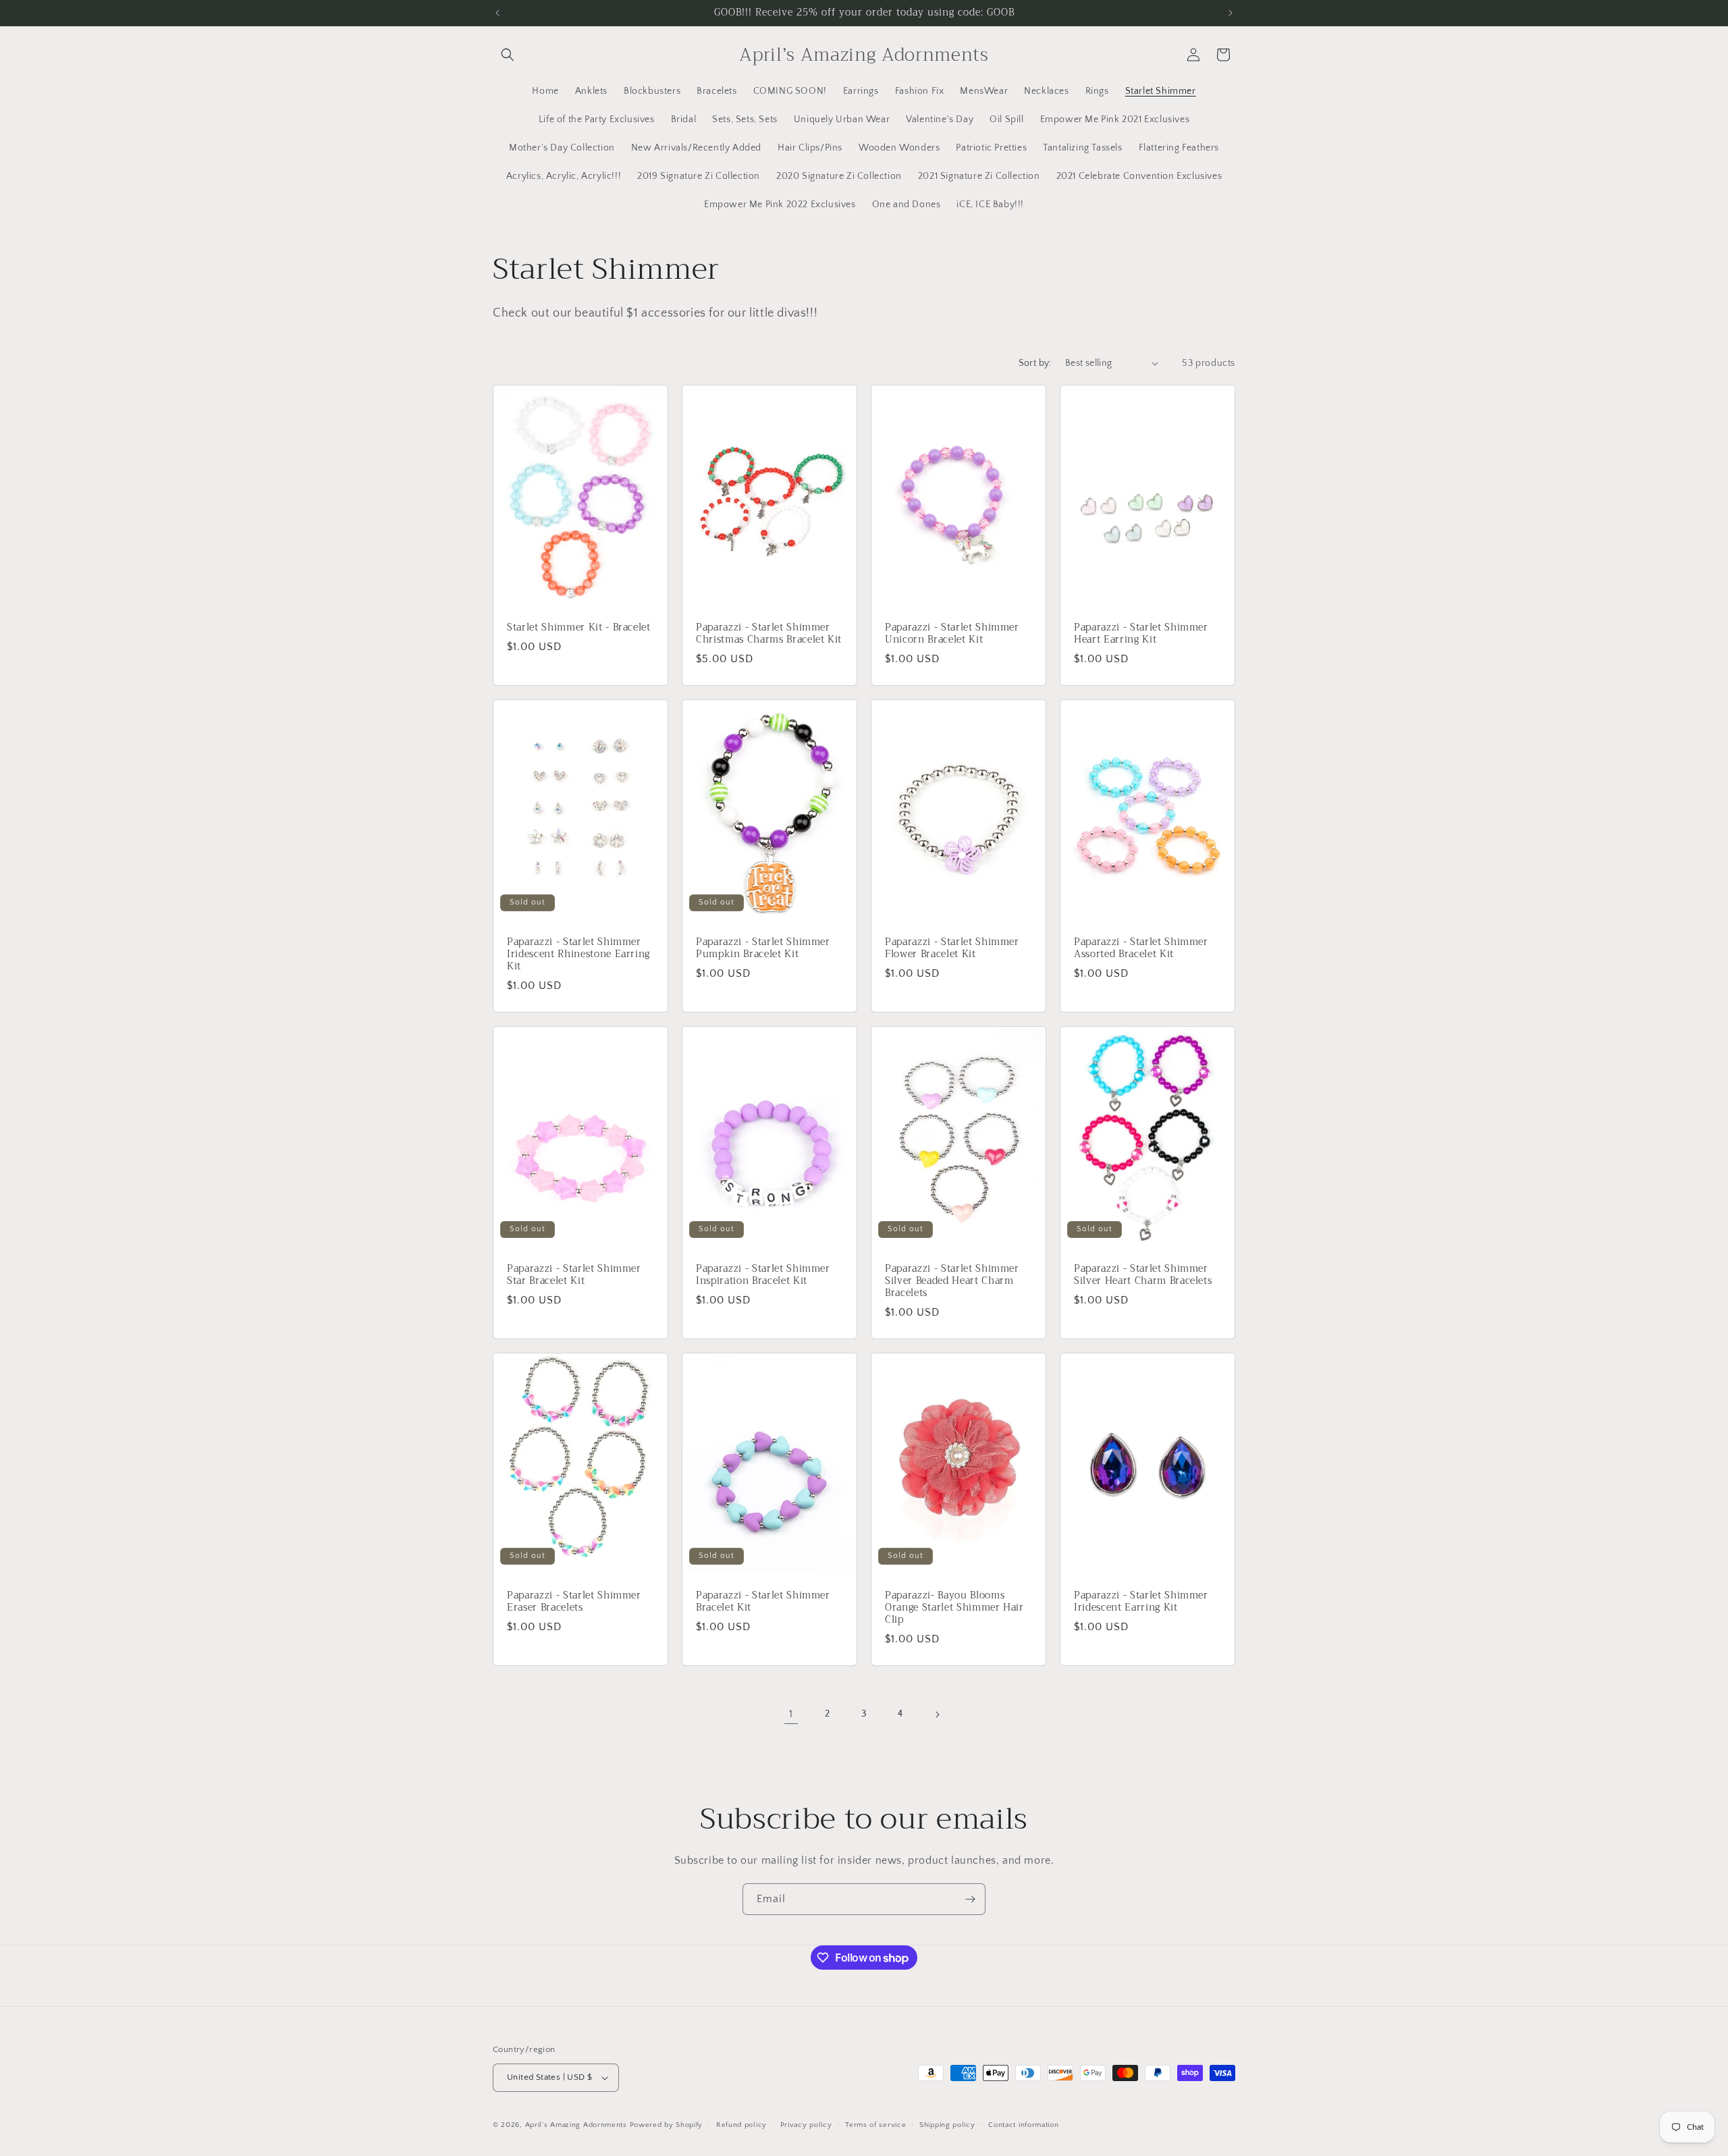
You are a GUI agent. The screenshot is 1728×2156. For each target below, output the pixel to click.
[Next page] (937, 1715)
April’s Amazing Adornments (576, 2125)
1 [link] (791, 1714)
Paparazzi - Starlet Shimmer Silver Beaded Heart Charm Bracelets (952, 1281)
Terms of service (875, 2125)
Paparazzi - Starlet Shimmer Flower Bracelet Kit (952, 948)
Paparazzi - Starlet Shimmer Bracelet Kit (763, 1601)
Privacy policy (806, 2125)
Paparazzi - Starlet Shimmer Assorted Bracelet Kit (1141, 948)
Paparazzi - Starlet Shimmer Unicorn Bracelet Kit (952, 633)
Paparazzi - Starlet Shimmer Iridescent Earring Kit (1141, 1601)
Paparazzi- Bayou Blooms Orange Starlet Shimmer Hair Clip (954, 1608)
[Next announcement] (1231, 13)
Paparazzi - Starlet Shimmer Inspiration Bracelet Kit (763, 1274)
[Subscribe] (970, 1899)
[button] (508, 55)
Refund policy (741, 2125)
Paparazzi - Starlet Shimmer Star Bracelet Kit (574, 1274)
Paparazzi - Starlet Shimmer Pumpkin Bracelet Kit (763, 948)
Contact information (1023, 2125)
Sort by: (1035, 363)
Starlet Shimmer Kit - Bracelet (579, 627)
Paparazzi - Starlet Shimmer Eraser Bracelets (574, 1601)
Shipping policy (947, 2125)
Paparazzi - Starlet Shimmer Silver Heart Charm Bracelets (1143, 1274)
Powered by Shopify (667, 2125)
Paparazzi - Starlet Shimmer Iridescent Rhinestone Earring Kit (578, 954)
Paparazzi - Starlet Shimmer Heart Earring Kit (1141, 633)
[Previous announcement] (497, 13)
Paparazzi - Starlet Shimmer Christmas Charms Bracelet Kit (769, 633)
